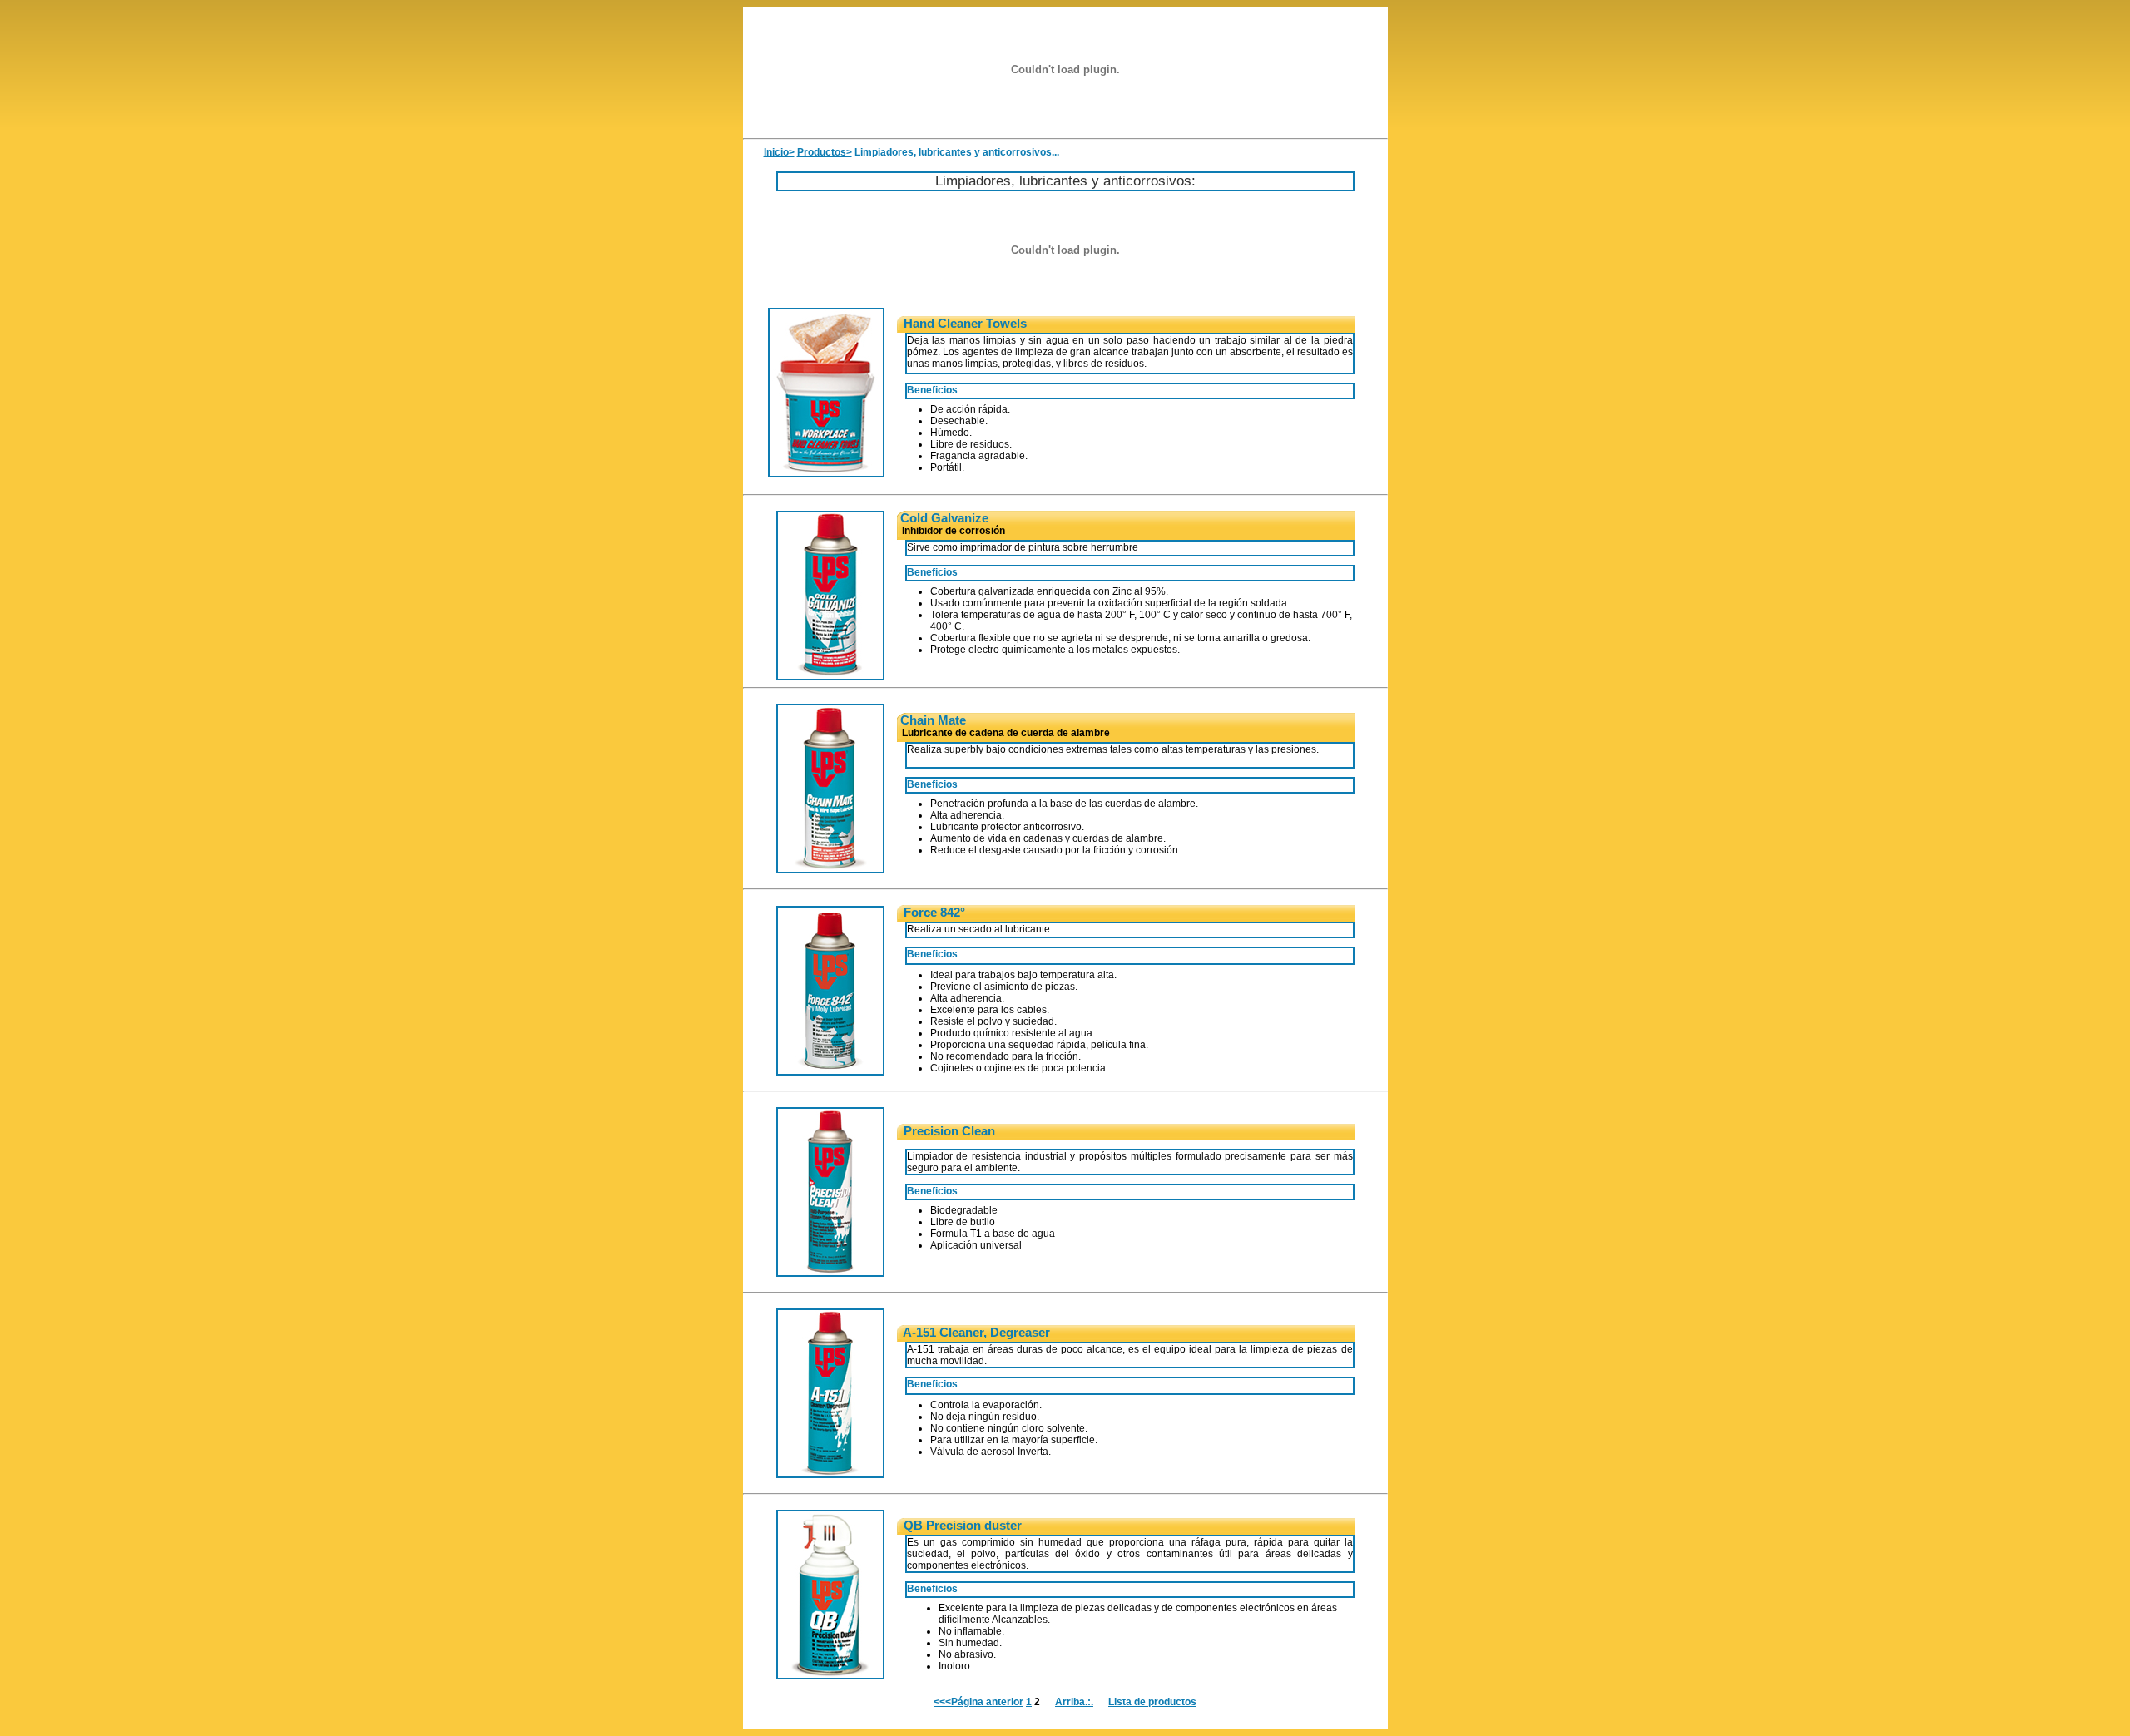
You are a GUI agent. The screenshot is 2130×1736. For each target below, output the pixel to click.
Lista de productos (1152, 1702)
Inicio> (779, 152)
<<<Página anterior (978, 1702)
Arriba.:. (1074, 1702)
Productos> (825, 152)
